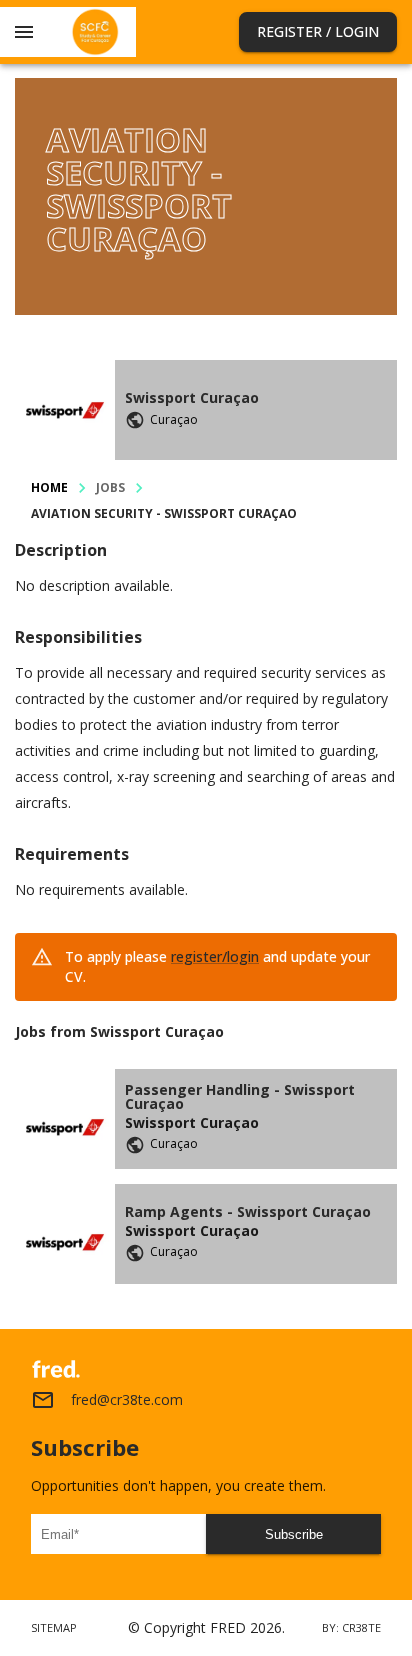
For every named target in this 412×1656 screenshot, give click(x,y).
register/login (215, 956)
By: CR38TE (351, 1627)
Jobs (110, 487)
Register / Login (318, 31)
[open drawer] (24, 32)
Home (49, 487)
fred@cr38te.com (127, 1399)
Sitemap (54, 1627)
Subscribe (294, 1534)
